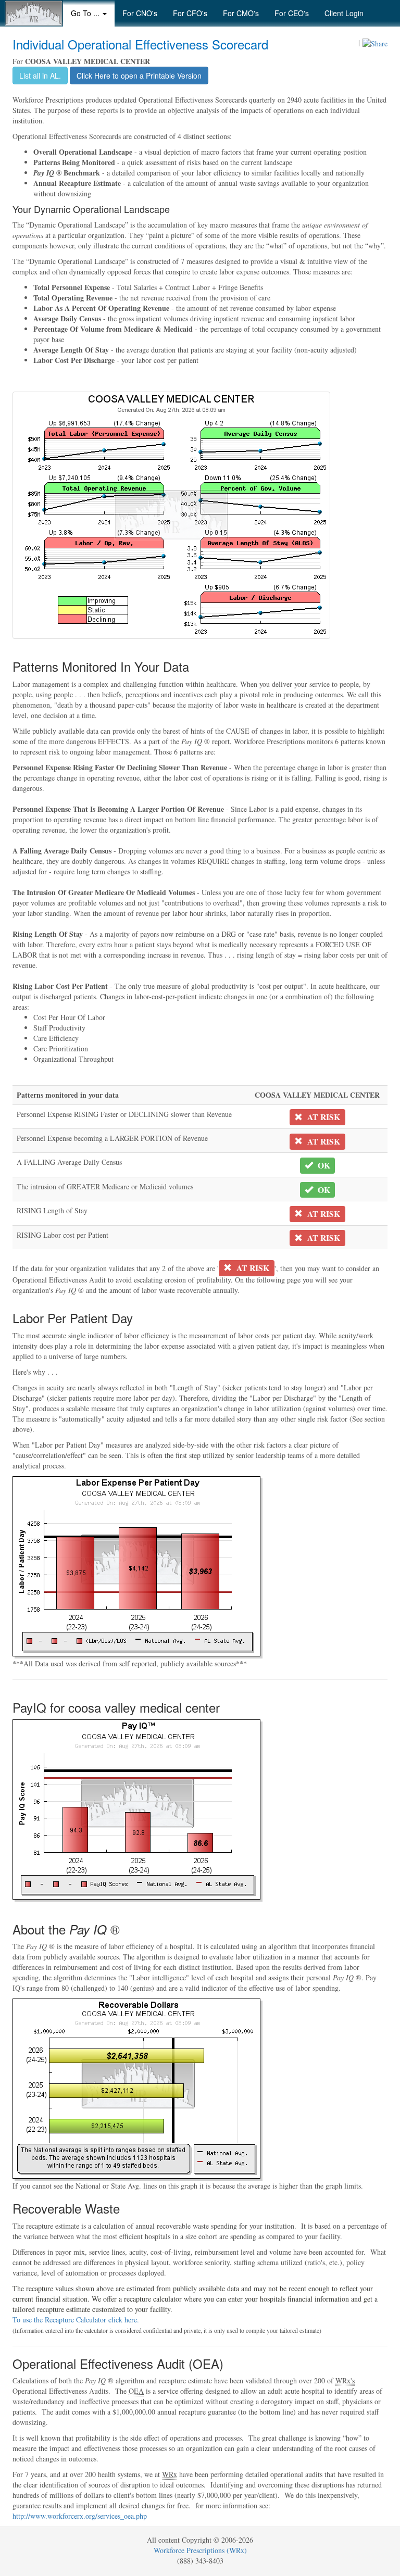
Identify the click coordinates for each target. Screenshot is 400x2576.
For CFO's (190, 13)
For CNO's (140, 13)
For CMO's (241, 13)
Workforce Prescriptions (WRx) (200, 2550)
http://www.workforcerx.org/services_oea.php (80, 2516)
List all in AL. (40, 76)
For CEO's (292, 13)
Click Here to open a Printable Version (139, 76)
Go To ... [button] (86, 13)
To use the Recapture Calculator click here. (76, 2320)
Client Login (344, 13)
